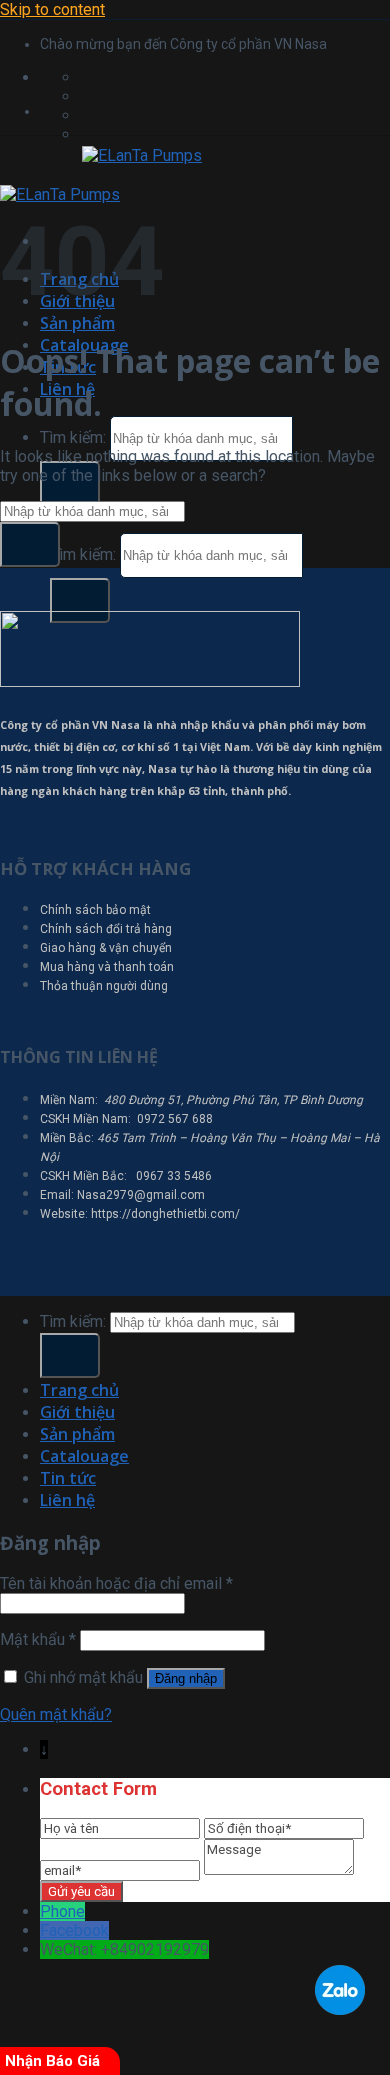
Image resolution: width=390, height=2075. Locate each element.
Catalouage (84, 1456)
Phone (62, 1911)
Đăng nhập (186, 1678)
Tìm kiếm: (73, 437)
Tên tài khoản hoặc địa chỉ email (116, 1583)
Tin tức (68, 1478)
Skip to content (52, 9)
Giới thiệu (77, 1412)
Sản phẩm (77, 323)
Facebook (74, 1930)
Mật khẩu (38, 1639)
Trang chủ (79, 1390)
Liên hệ (67, 1500)
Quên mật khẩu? (56, 1714)
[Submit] (80, 600)
